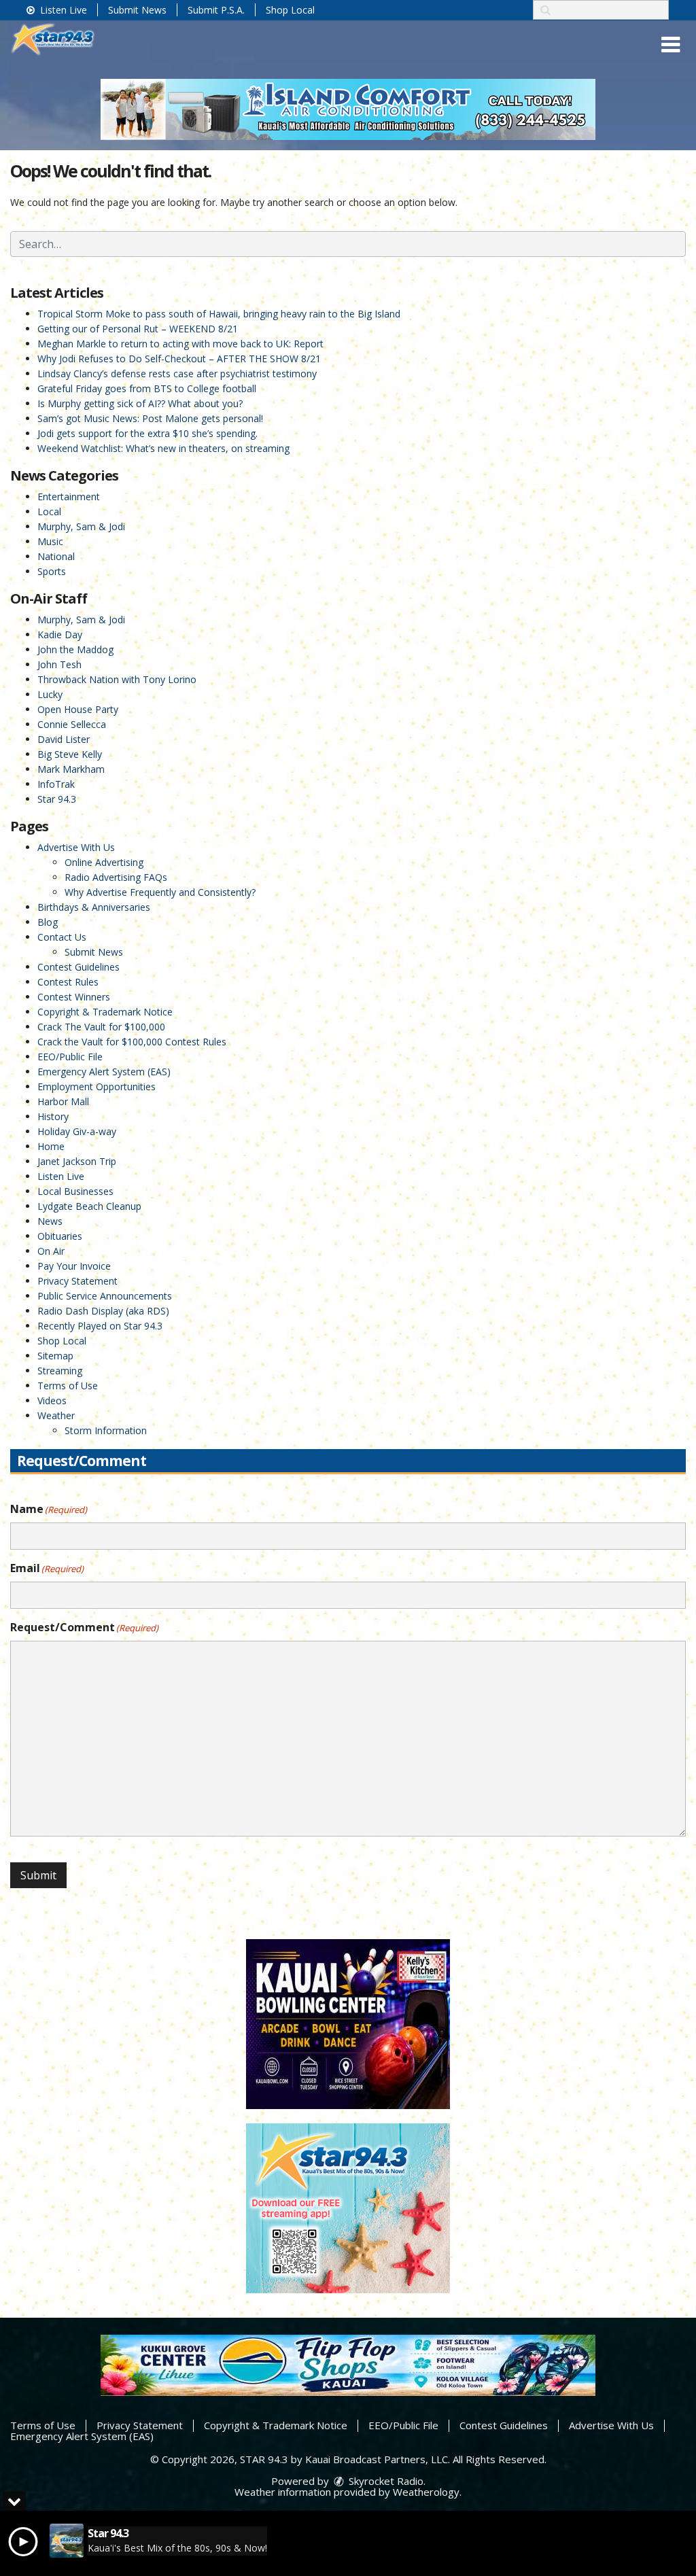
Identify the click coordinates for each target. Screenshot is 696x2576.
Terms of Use (68, 1386)
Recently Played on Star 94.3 (100, 1326)
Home (51, 1146)
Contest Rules (68, 982)
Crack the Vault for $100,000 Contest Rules (132, 1042)
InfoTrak (56, 784)
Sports (52, 571)
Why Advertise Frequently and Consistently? (160, 892)
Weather (56, 1415)
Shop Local (290, 10)
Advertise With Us (76, 847)
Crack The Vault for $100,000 (101, 1027)
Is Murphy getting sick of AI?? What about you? (140, 403)
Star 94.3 (57, 799)
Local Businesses (75, 1191)
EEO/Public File (70, 1057)
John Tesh (59, 664)
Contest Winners (74, 997)
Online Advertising (104, 862)
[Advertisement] (348, 109)
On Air (51, 1251)
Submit (38, 1875)
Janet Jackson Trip (77, 1161)
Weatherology (426, 2492)
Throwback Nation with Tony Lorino (117, 679)
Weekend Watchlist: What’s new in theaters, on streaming (163, 448)
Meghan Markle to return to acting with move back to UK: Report (180, 344)
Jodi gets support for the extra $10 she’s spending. (147, 433)
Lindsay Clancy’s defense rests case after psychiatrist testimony (177, 373)
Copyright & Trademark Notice (105, 1012)
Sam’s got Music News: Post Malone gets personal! (150, 418)
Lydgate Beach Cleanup (89, 1206)
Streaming (60, 1371)
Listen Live (62, 10)
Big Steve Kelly (70, 754)
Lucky (50, 694)
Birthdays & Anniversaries (94, 907)
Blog (48, 922)
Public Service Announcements (105, 1296)
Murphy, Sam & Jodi (81, 526)
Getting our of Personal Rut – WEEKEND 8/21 (138, 329)
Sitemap (55, 1356)
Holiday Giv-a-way (77, 1131)
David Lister (64, 739)
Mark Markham (71, 769)
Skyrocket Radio (385, 2481)
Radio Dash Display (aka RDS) (103, 1311)
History (53, 1116)
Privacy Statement (77, 1281)
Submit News (137, 10)
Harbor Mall (63, 1101)
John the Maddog (75, 649)
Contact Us (62, 937)
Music (50, 541)
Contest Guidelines (79, 967)
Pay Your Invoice (74, 1266)
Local (49, 511)
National (56, 556)
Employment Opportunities (97, 1086)
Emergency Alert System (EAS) (104, 1072)
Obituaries (60, 1236)
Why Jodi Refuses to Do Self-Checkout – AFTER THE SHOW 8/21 (179, 359)
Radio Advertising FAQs (116, 877)
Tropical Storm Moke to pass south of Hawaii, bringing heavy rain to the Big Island (219, 314)
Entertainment (69, 497)
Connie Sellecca (72, 724)
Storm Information (106, 1430)
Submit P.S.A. (216, 10)
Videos (52, 1400)
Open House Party (78, 709)
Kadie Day (60, 634)
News (50, 1221)
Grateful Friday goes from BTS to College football (147, 388)
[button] (671, 45)
